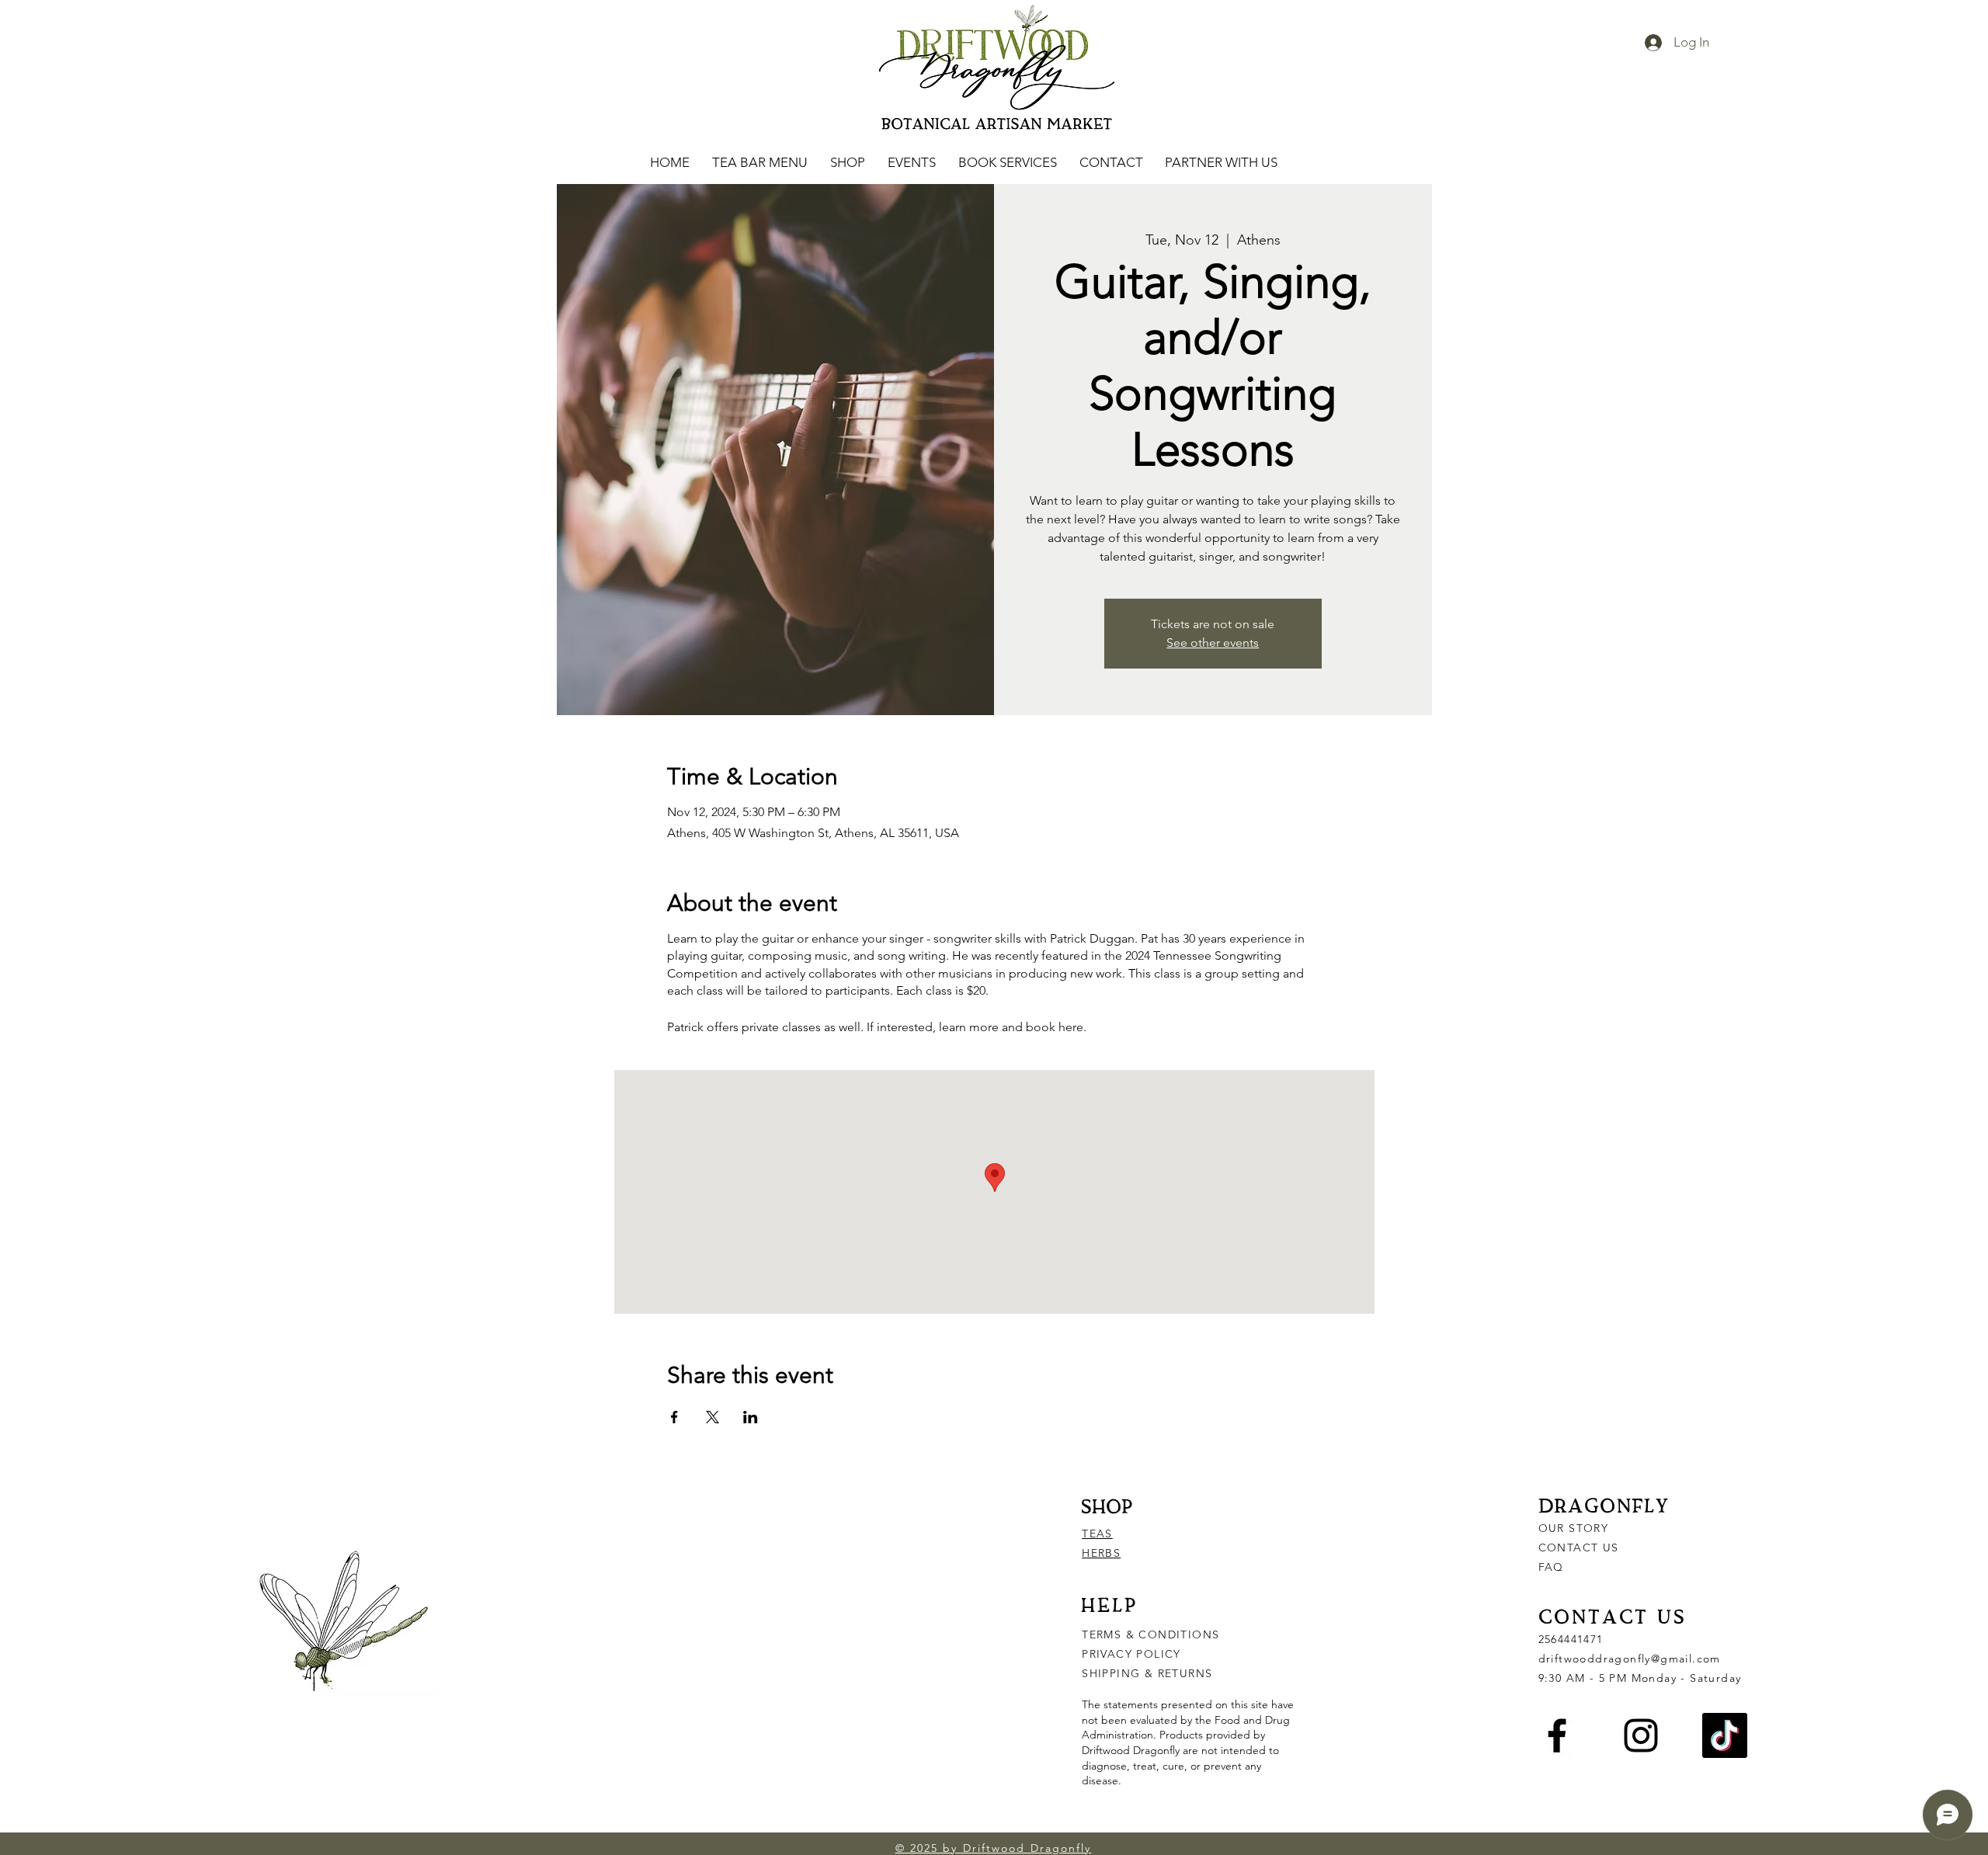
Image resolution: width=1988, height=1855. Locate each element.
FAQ (1551, 1567)
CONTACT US (1579, 1548)
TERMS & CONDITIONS (1150, 1634)
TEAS (1097, 1534)
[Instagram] (1641, 1735)
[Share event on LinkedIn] (751, 1417)
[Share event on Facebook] (674, 1417)
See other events (1213, 643)
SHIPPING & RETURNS (1147, 1673)
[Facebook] (1557, 1735)
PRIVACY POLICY (1133, 1654)
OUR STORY (1574, 1528)
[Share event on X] (712, 1417)
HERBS (1101, 1553)
